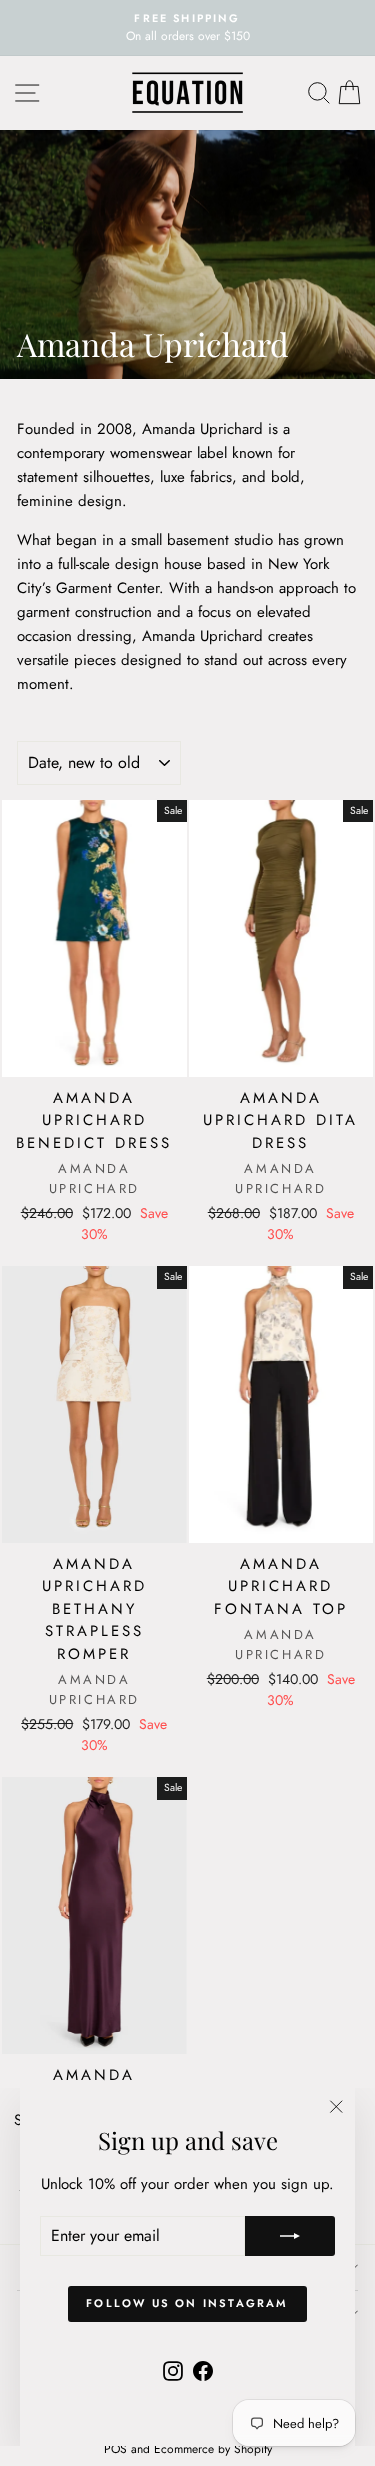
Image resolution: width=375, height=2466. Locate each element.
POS (115, 2449)
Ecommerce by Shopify (213, 2449)
